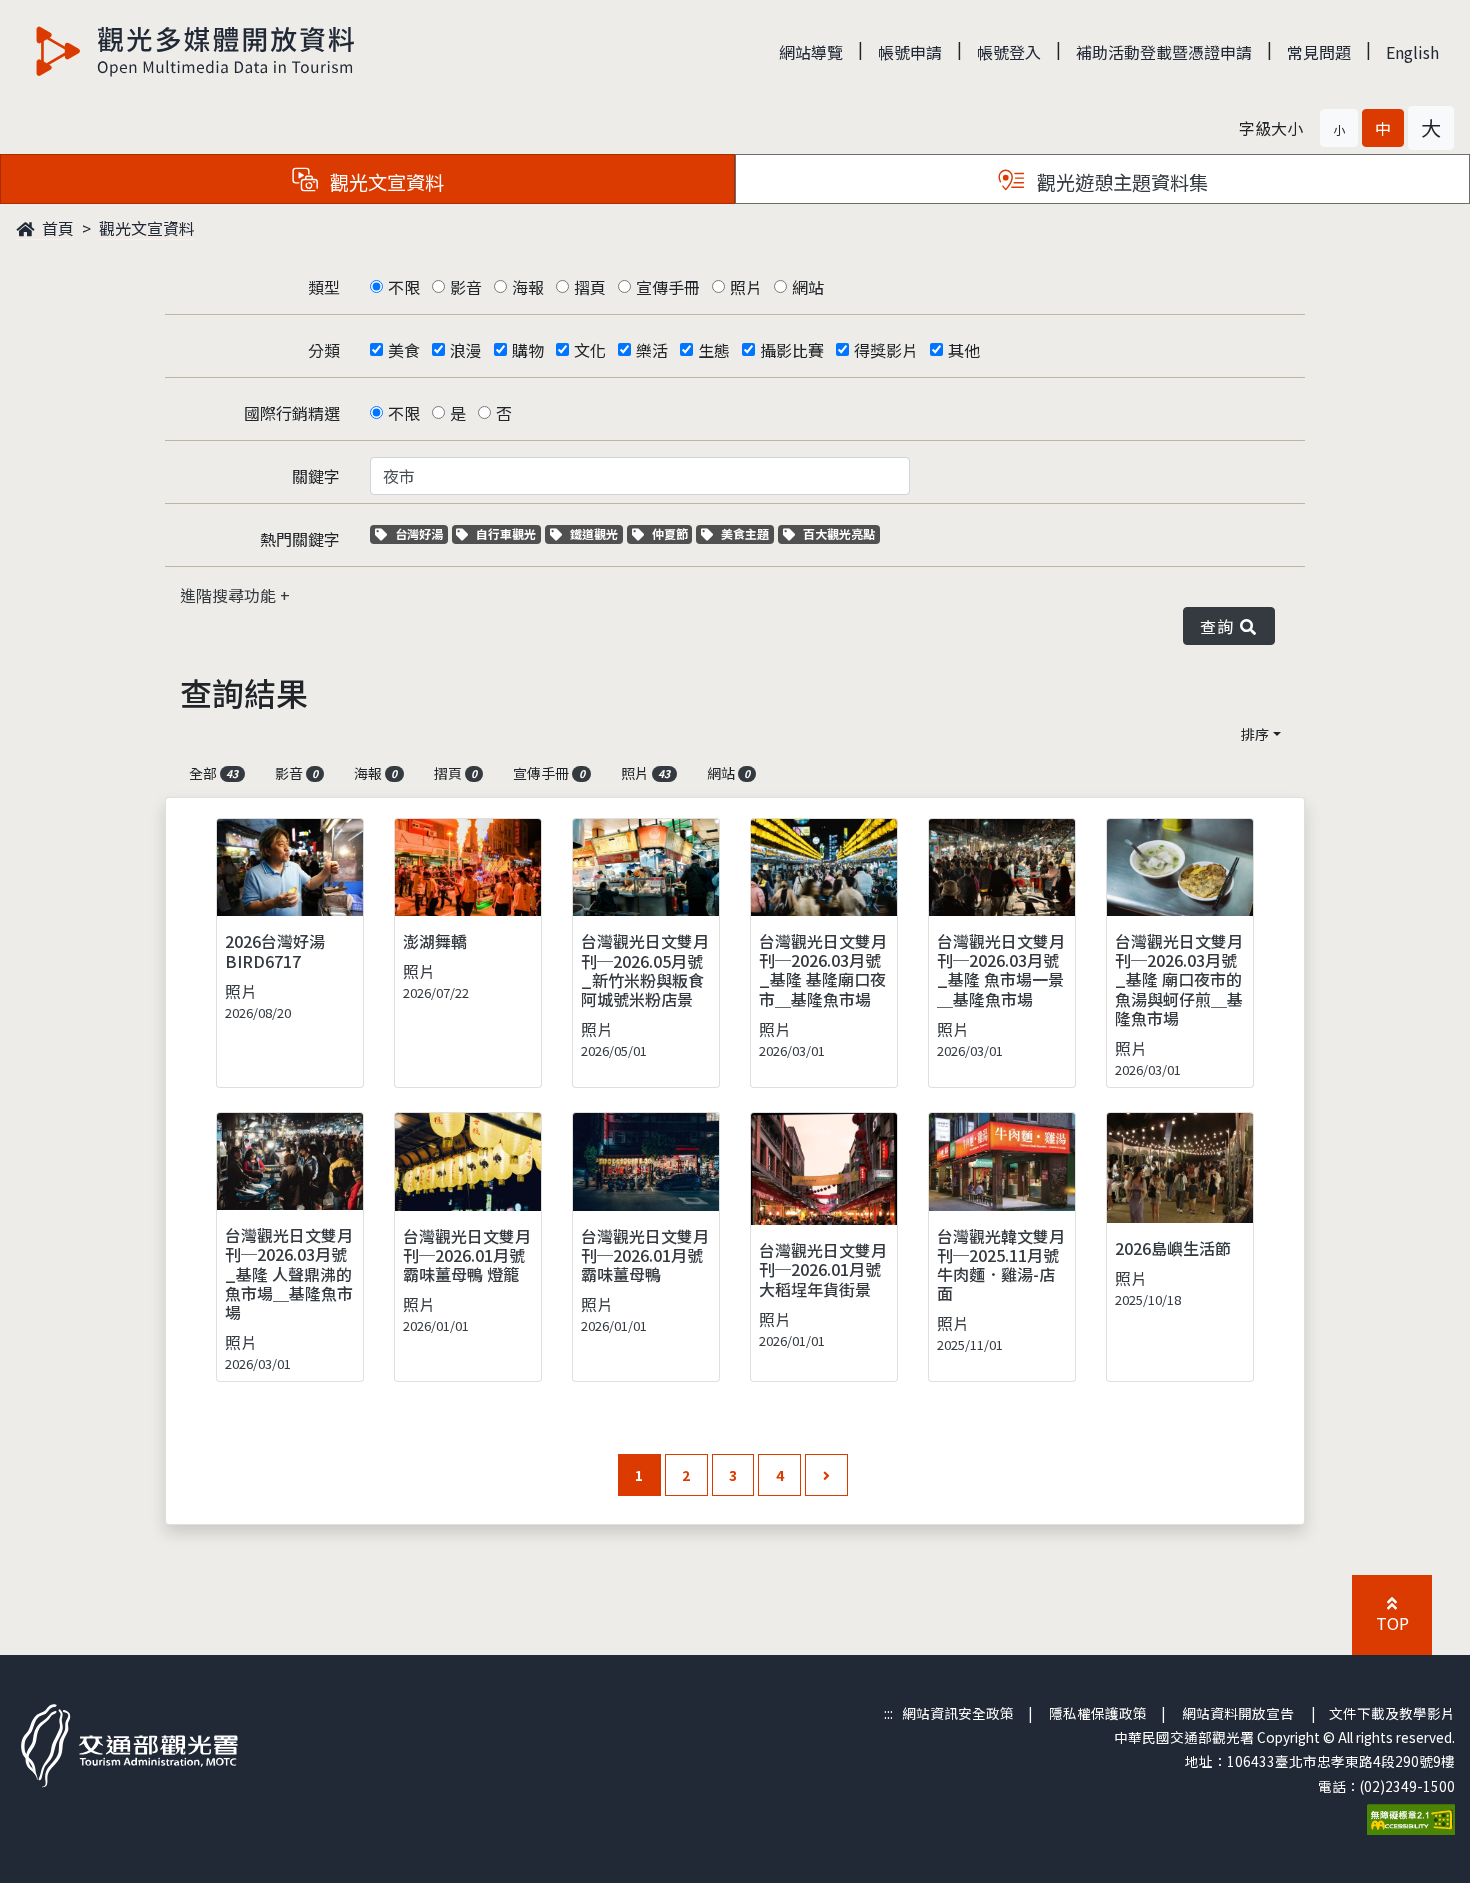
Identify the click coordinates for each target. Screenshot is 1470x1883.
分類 (324, 350)
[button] (1339, 128)
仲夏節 (672, 533)
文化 (590, 350)
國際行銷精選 (292, 413)
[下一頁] (826, 1475)
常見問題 (1319, 52)
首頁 (56, 228)
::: (888, 1713)
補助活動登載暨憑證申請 (1164, 52)
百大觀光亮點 (838, 533)
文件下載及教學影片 (1392, 1713)
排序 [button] (1255, 734)
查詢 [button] (1220, 626)
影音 (466, 287)
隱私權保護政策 (1098, 1713)
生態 (714, 350)
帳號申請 (910, 52)
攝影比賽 (792, 350)
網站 (808, 287)
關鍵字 (316, 476)
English (1412, 52)
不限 (404, 287)
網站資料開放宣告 (1238, 1713)
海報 (528, 287)
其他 (964, 350)
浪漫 (466, 350)
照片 (746, 287)
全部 (213, 773)
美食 (404, 350)
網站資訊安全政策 (958, 1713)
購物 (528, 350)
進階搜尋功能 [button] (230, 595)
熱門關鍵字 (300, 539)
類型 (324, 287)
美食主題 (747, 533)
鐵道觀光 (596, 533)
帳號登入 (1009, 52)
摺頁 (590, 287)
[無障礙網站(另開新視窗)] (1411, 1817)
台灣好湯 (421, 533)
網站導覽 (811, 52)
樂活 (652, 350)
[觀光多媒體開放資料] (196, 51)
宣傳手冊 (668, 287)
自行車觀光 (505, 533)
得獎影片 (886, 350)
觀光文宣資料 (147, 228)
